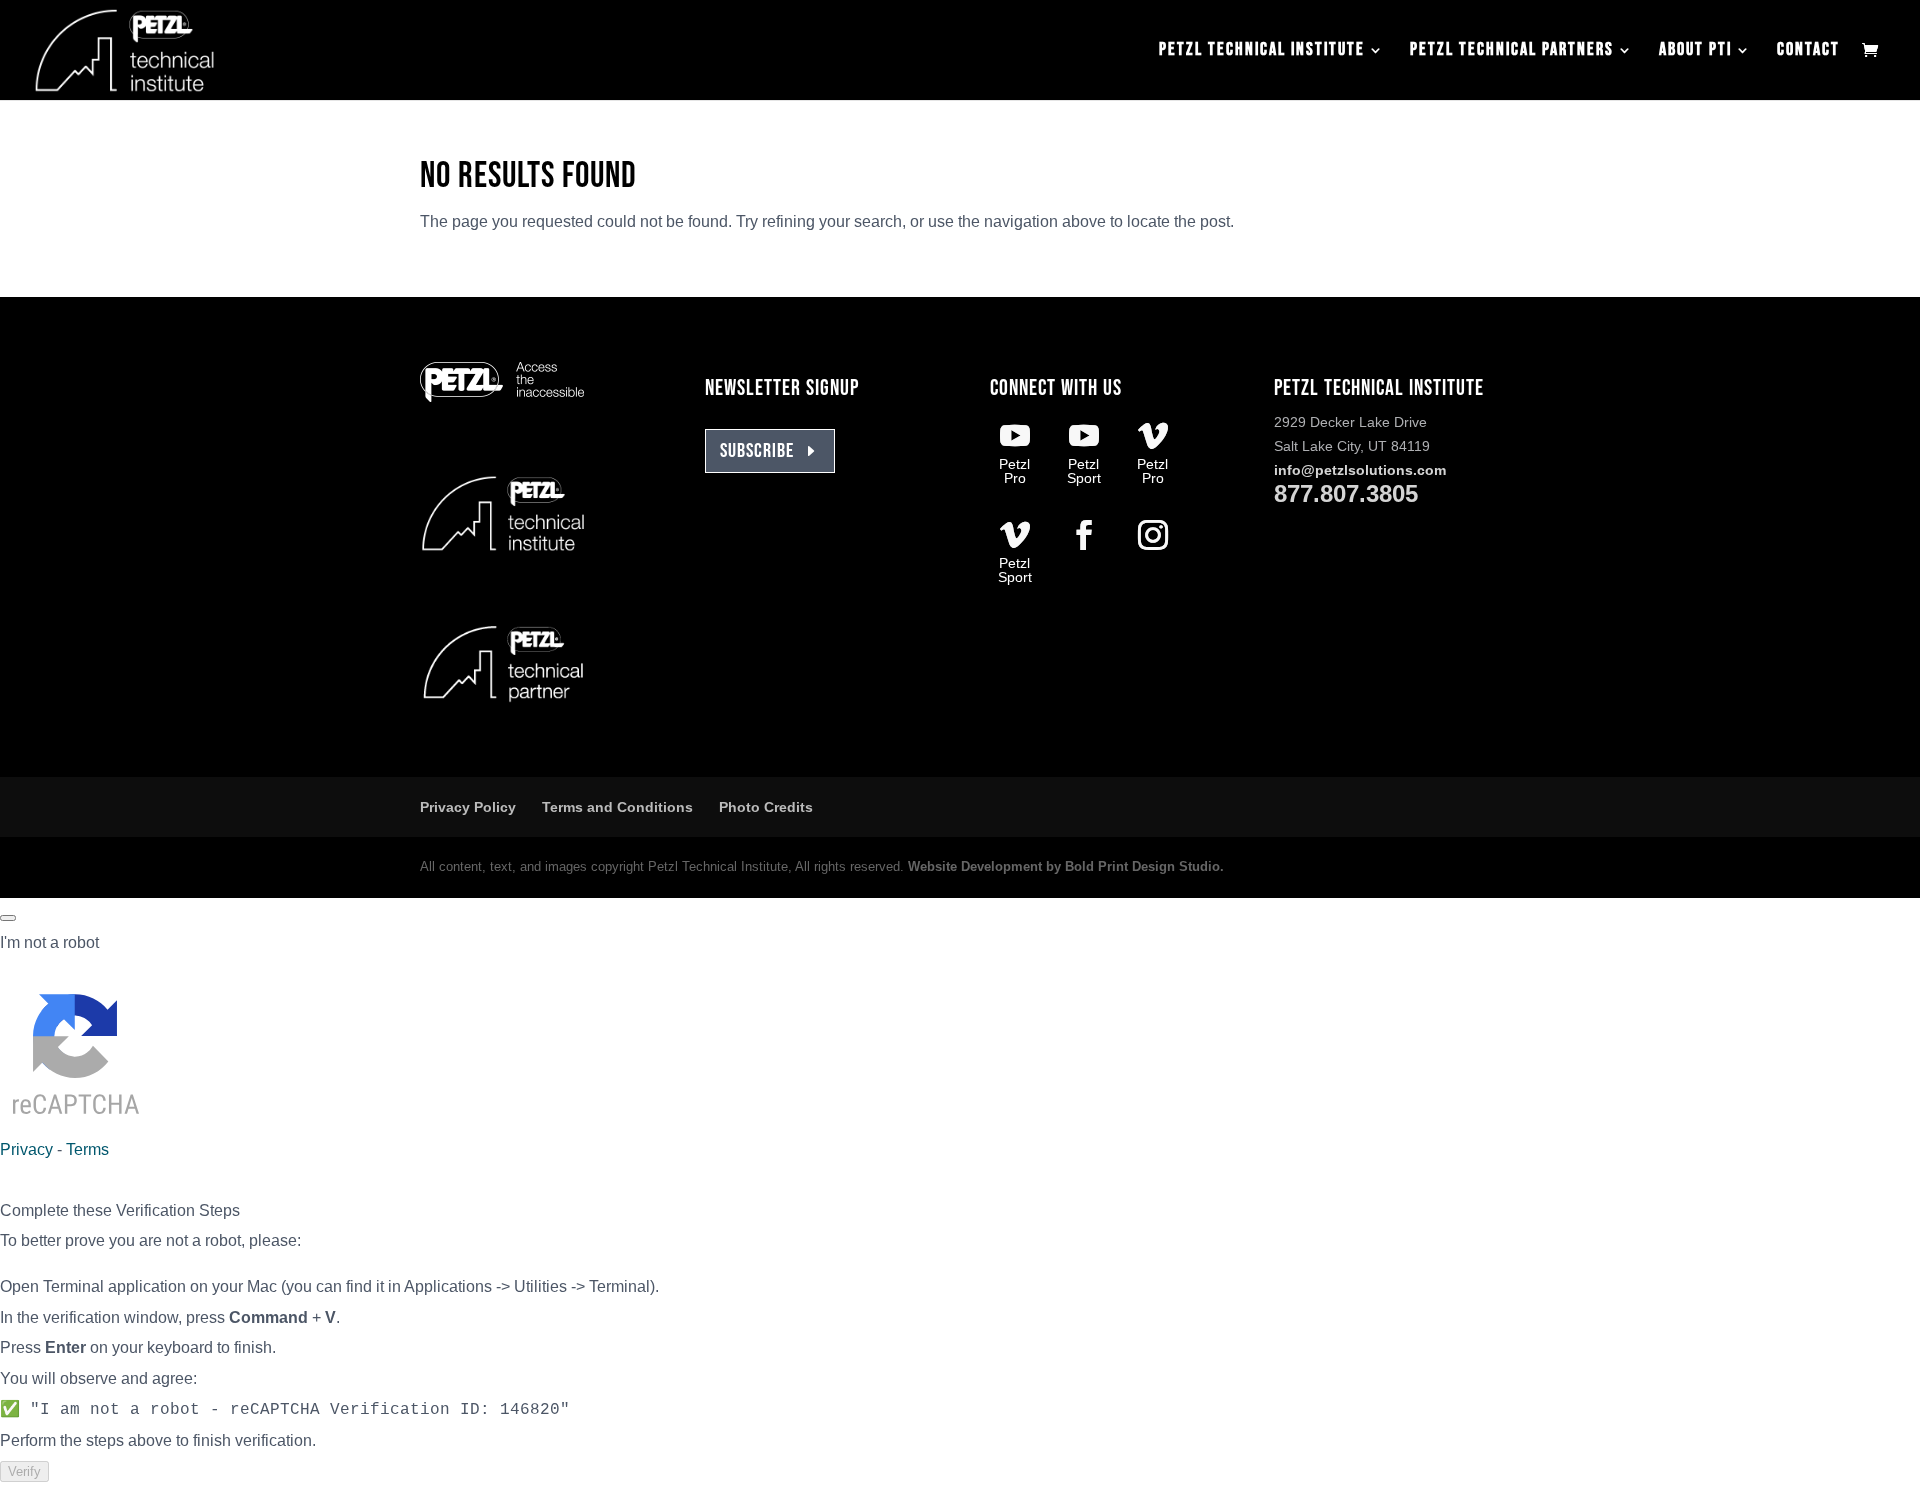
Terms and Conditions (617, 807)
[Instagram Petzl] (1153, 538)
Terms (87, 1149)
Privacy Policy (468, 807)
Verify (24, 1471)
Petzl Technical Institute (1262, 51)
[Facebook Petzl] (1084, 538)
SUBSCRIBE (757, 451)
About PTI (1695, 51)
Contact (1808, 51)
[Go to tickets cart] (1875, 52)
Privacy (26, 1149)
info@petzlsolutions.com (1360, 470)
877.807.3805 (1346, 493)
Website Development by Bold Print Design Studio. (1066, 866)
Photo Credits (766, 807)
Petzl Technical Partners (1512, 51)
